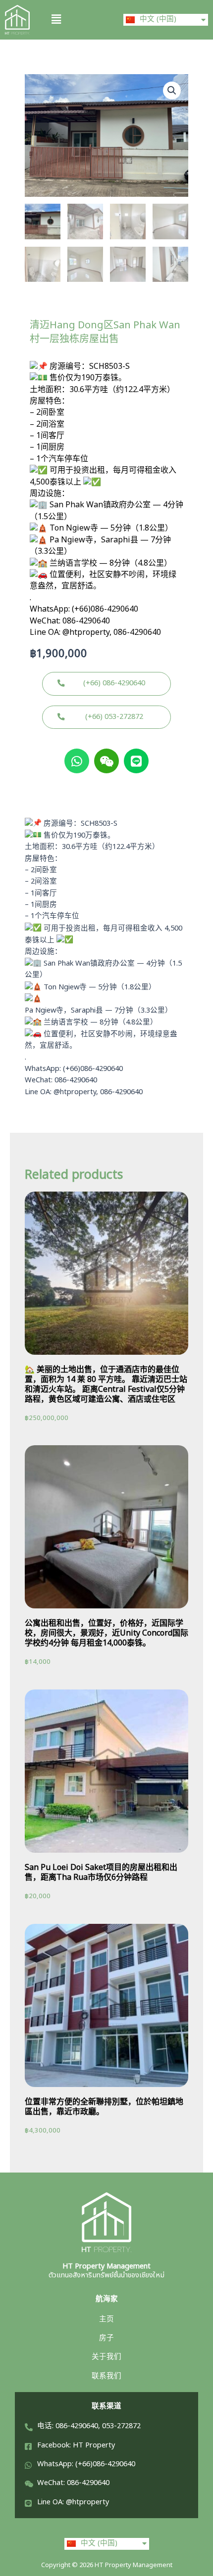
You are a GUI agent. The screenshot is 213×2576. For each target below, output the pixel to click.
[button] (75, 20)
